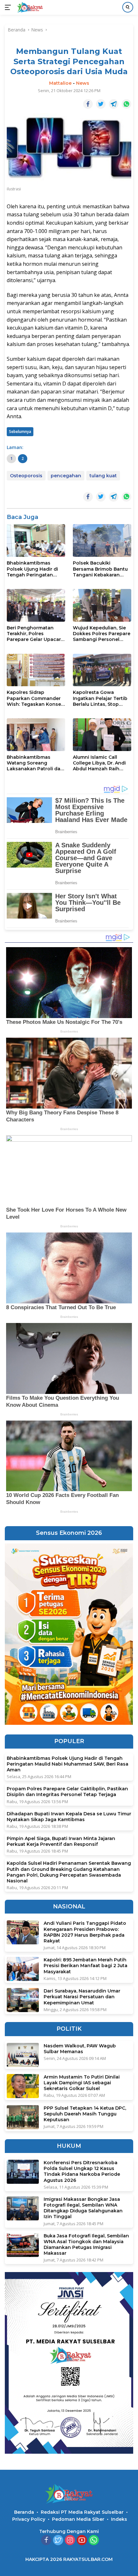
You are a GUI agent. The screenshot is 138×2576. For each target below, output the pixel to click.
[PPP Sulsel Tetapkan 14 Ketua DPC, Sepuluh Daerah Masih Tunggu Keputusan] (23, 2117)
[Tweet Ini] (101, 104)
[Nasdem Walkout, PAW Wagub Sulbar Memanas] (23, 2055)
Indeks (119, 2519)
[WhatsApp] (94, 2541)
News (83, 83)
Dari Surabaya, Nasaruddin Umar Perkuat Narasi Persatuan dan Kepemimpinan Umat (82, 1997)
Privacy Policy (29, 2519)
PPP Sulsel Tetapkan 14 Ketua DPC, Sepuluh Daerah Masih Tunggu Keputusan (85, 2114)
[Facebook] (46, 2541)
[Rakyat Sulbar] (29, 7)
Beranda (24, 2512)
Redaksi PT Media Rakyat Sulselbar (82, 2512)
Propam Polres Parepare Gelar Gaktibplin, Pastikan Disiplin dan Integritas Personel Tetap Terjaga (67, 1792)
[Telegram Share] (114, 104)
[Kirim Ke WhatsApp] (126, 104)
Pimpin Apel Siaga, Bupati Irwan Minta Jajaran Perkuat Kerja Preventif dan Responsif (61, 1841)
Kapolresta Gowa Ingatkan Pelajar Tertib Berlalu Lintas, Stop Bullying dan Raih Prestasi (100, 698)
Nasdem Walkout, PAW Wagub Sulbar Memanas (80, 2049)
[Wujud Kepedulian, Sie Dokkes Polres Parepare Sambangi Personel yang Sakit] (102, 605)
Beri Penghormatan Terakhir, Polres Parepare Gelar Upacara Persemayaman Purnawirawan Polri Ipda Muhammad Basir (36, 634)
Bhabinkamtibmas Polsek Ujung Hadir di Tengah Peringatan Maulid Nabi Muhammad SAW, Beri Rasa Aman (35, 569)
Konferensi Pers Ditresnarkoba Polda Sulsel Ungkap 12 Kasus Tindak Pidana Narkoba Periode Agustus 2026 (82, 2171)
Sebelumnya (20, 432)
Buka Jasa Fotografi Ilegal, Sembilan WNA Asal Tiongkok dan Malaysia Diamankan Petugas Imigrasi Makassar (86, 2245)
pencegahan (66, 476)
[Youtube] (82, 2541)
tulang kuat (103, 476)
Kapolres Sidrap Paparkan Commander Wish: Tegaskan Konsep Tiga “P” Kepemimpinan (35, 698)
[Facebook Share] (88, 104)
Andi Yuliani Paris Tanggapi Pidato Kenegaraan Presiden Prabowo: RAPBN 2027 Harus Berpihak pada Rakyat (85, 1932)
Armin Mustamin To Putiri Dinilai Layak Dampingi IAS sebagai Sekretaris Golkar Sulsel (82, 2083)
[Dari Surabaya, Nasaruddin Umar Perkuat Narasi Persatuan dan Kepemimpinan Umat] (23, 2000)
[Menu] (9, 7)
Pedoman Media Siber (78, 2519)
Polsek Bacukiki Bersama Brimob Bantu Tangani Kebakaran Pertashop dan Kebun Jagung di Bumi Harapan (102, 569)
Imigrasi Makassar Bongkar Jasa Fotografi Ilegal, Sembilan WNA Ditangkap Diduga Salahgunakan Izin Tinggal (83, 2208)
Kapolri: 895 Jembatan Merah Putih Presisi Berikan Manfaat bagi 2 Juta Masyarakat (86, 1966)
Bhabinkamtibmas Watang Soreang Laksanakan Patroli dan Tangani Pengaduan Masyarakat (35, 763)
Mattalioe (60, 83)
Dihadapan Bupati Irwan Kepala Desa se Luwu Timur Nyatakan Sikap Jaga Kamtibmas (69, 1817)
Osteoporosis (26, 476)
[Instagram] (70, 2541)
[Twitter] (58, 2541)
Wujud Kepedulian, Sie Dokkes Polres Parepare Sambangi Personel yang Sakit (102, 634)
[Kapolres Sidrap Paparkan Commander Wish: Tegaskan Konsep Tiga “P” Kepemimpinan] (36, 670)
